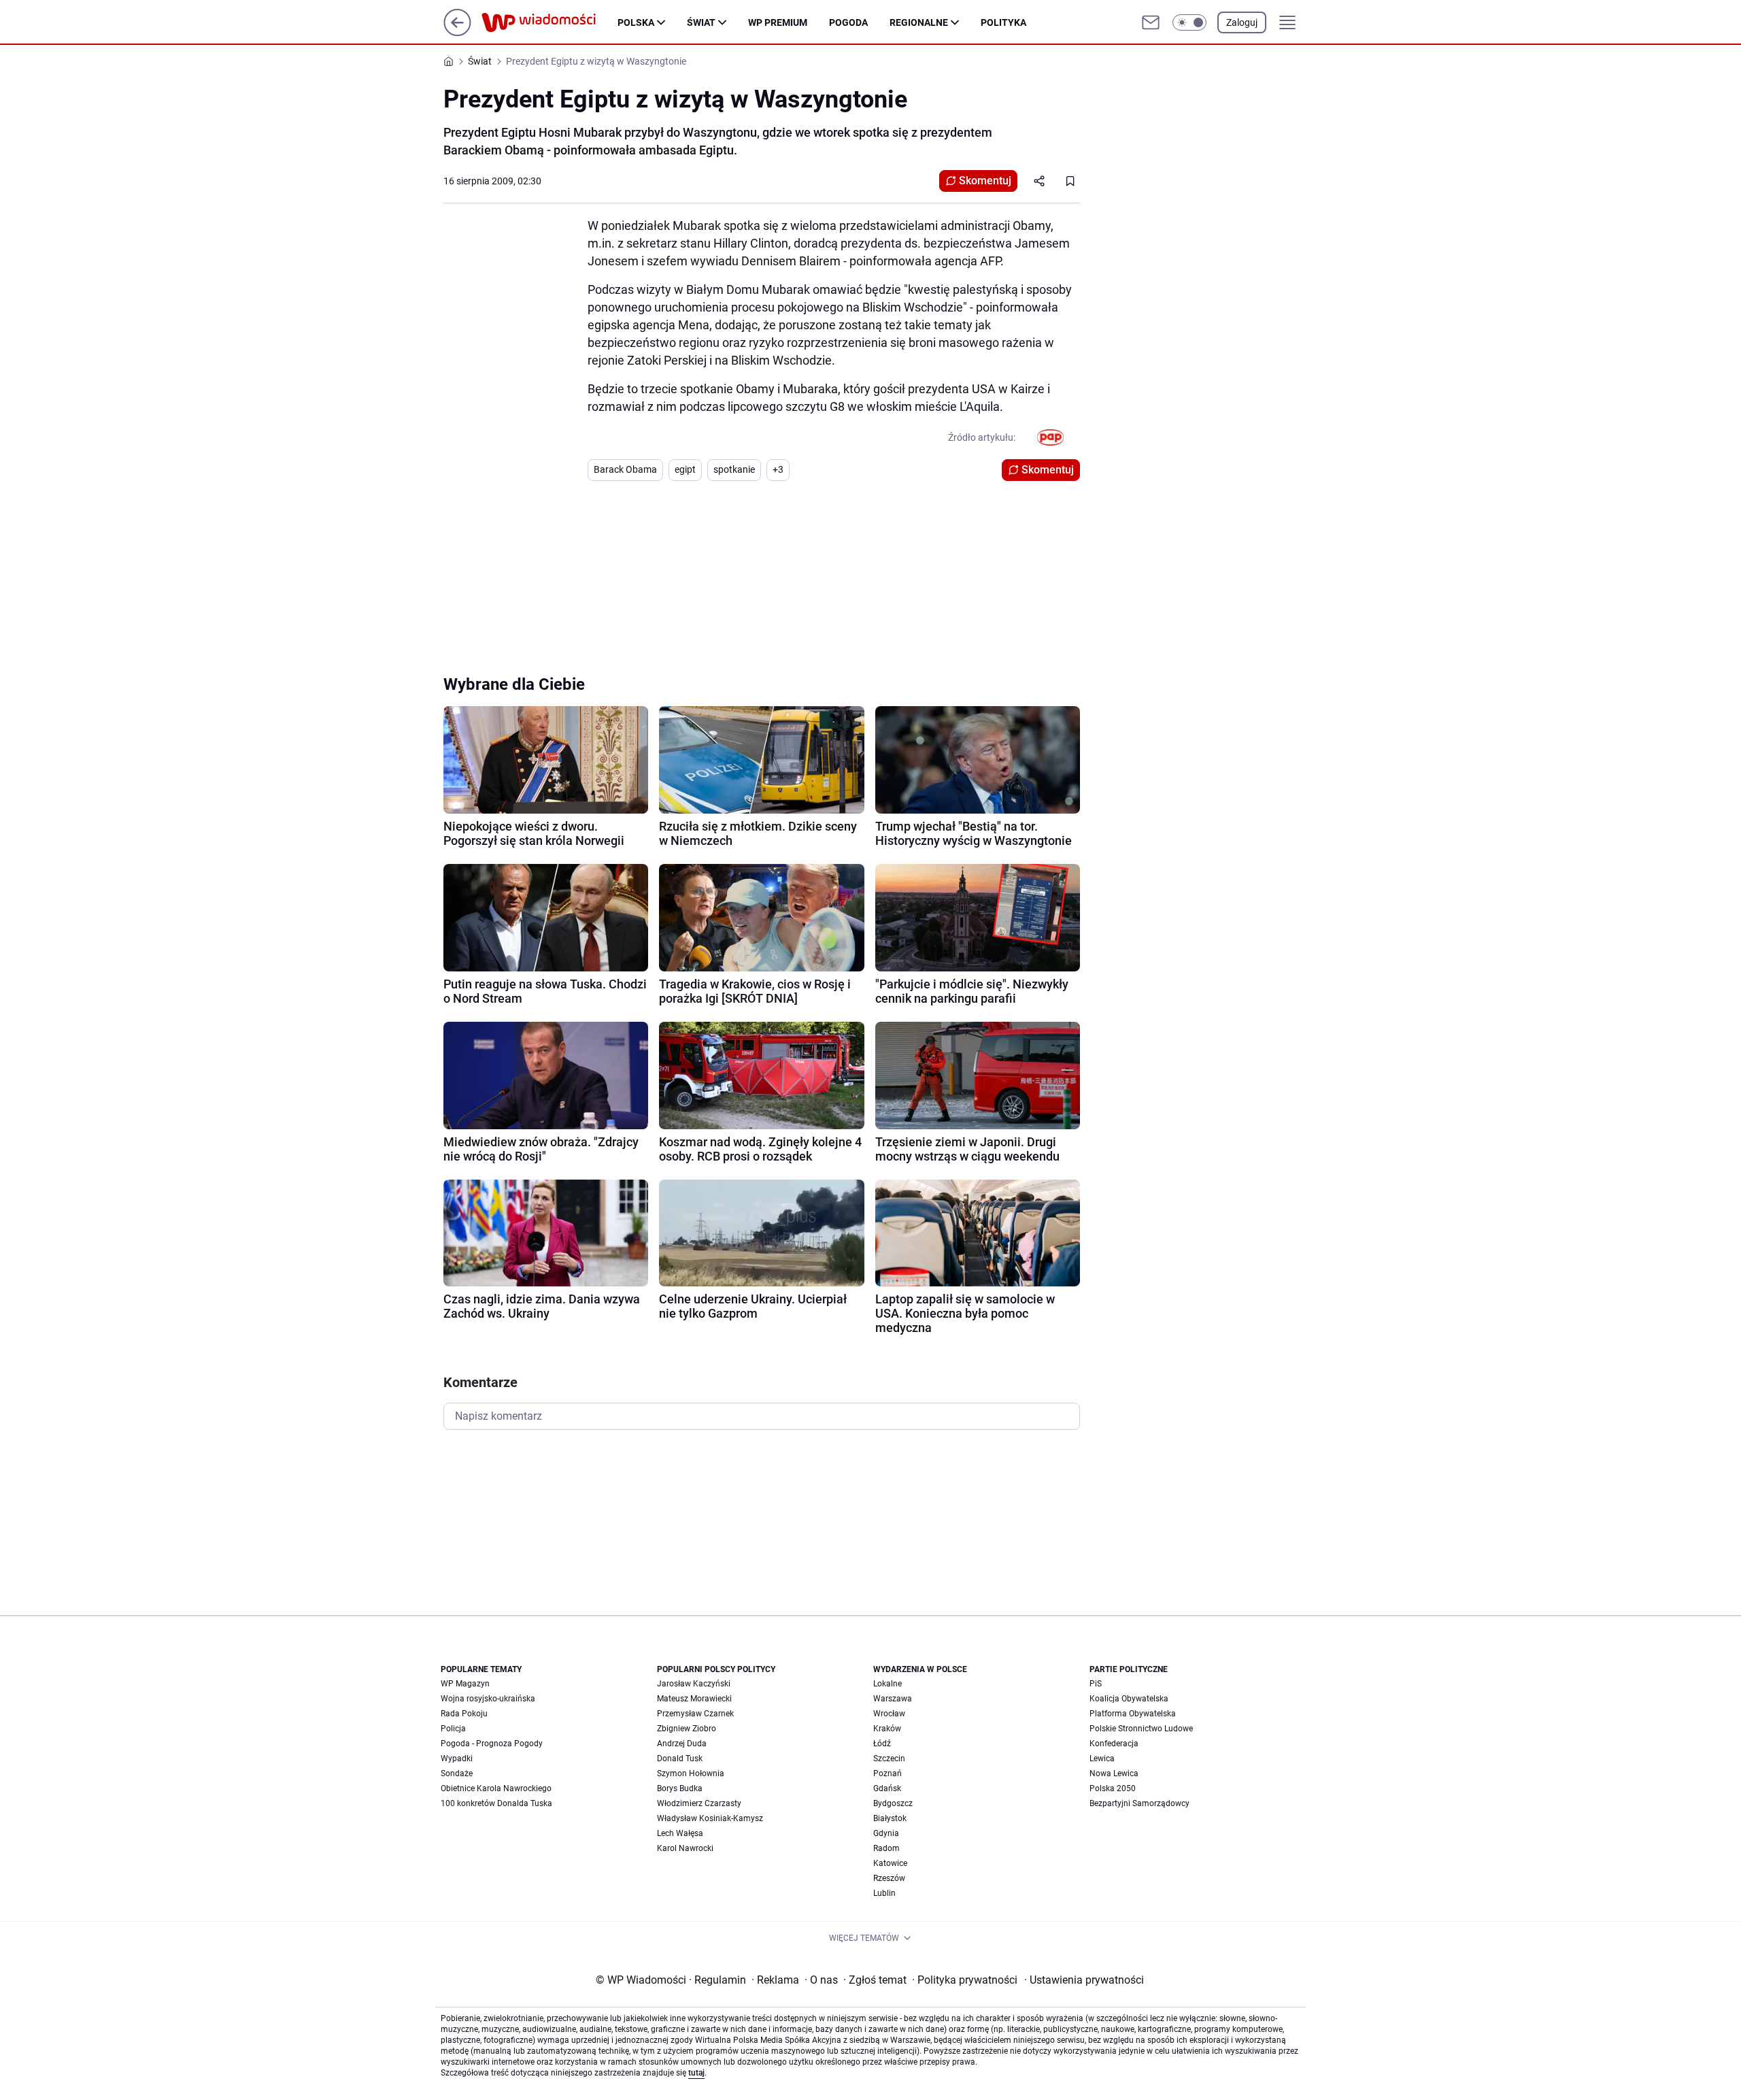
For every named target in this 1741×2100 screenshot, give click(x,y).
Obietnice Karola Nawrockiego (496, 1788)
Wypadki (457, 1759)
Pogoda (848, 22)
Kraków (887, 1729)
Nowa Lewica (1114, 1773)
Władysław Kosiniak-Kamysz (710, 1818)
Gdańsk (887, 1788)
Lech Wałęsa (680, 1833)
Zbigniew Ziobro (687, 1729)
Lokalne (888, 1684)
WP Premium (778, 22)
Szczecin (889, 1759)
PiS (1096, 1684)
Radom (886, 1848)
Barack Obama (625, 469)
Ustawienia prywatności (1084, 1980)
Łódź (882, 1744)
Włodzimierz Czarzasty (699, 1803)
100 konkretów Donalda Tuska (496, 1803)
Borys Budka (680, 1788)
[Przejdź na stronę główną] (457, 32)
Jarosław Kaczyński (694, 1684)
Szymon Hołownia (691, 1773)
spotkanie (734, 469)
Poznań (888, 1773)
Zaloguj (1242, 22)
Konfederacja (1114, 1744)
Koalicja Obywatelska (1129, 1699)
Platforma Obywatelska (1133, 1714)
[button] (1189, 22)
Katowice (890, 1863)
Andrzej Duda (682, 1744)
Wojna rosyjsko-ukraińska (488, 1699)
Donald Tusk (680, 1759)
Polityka (1003, 22)
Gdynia (886, 1833)
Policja (453, 1729)
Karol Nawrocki (685, 1848)
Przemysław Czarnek (695, 1714)
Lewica (1102, 1759)
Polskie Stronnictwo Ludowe (1141, 1729)
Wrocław (889, 1714)
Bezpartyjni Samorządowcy (1139, 1803)
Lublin (884, 1893)
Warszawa (893, 1699)
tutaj (696, 2073)
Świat (701, 22)
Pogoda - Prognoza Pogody (492, 1744)
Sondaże (457, 1773)
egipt (685, 469)
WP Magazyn (465, 1684)
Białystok (890, 1818)
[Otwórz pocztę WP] (1151, 22)
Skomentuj (985, 181)
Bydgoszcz (893, 1803)
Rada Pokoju (464, 1714)
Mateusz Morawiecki (694, 1699)
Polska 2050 (1113, 1788)
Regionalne (919, 22)
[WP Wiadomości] (550, 22)
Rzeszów (889, 1878)
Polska (636, 22)
